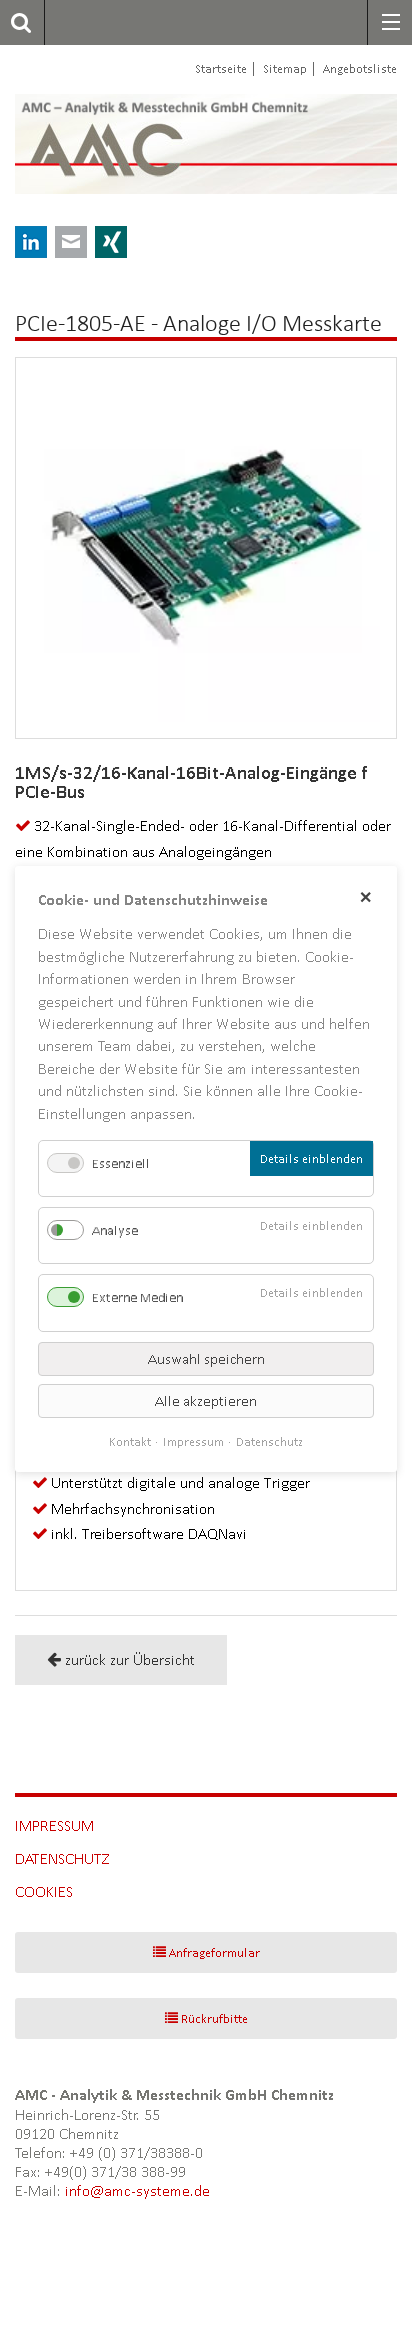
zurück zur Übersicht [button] (130, 1659)
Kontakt (130, 1441)
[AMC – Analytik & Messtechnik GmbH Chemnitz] (138, 144)
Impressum (54, 1825)
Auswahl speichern (206, 1359)
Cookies (44, 1891)
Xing (111, 242)
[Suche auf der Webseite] (15, 22)
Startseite (221, 68)
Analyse (115, 1230)
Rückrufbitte (214, 2018)
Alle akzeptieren (206, 1401)
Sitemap (285, 68)
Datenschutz (62, 1858)
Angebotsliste (360, 68)
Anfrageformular (214, 1952)
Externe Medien (137, 1298)
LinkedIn (31, 242)
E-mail (71, 242)
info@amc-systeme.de (137, 2190)
